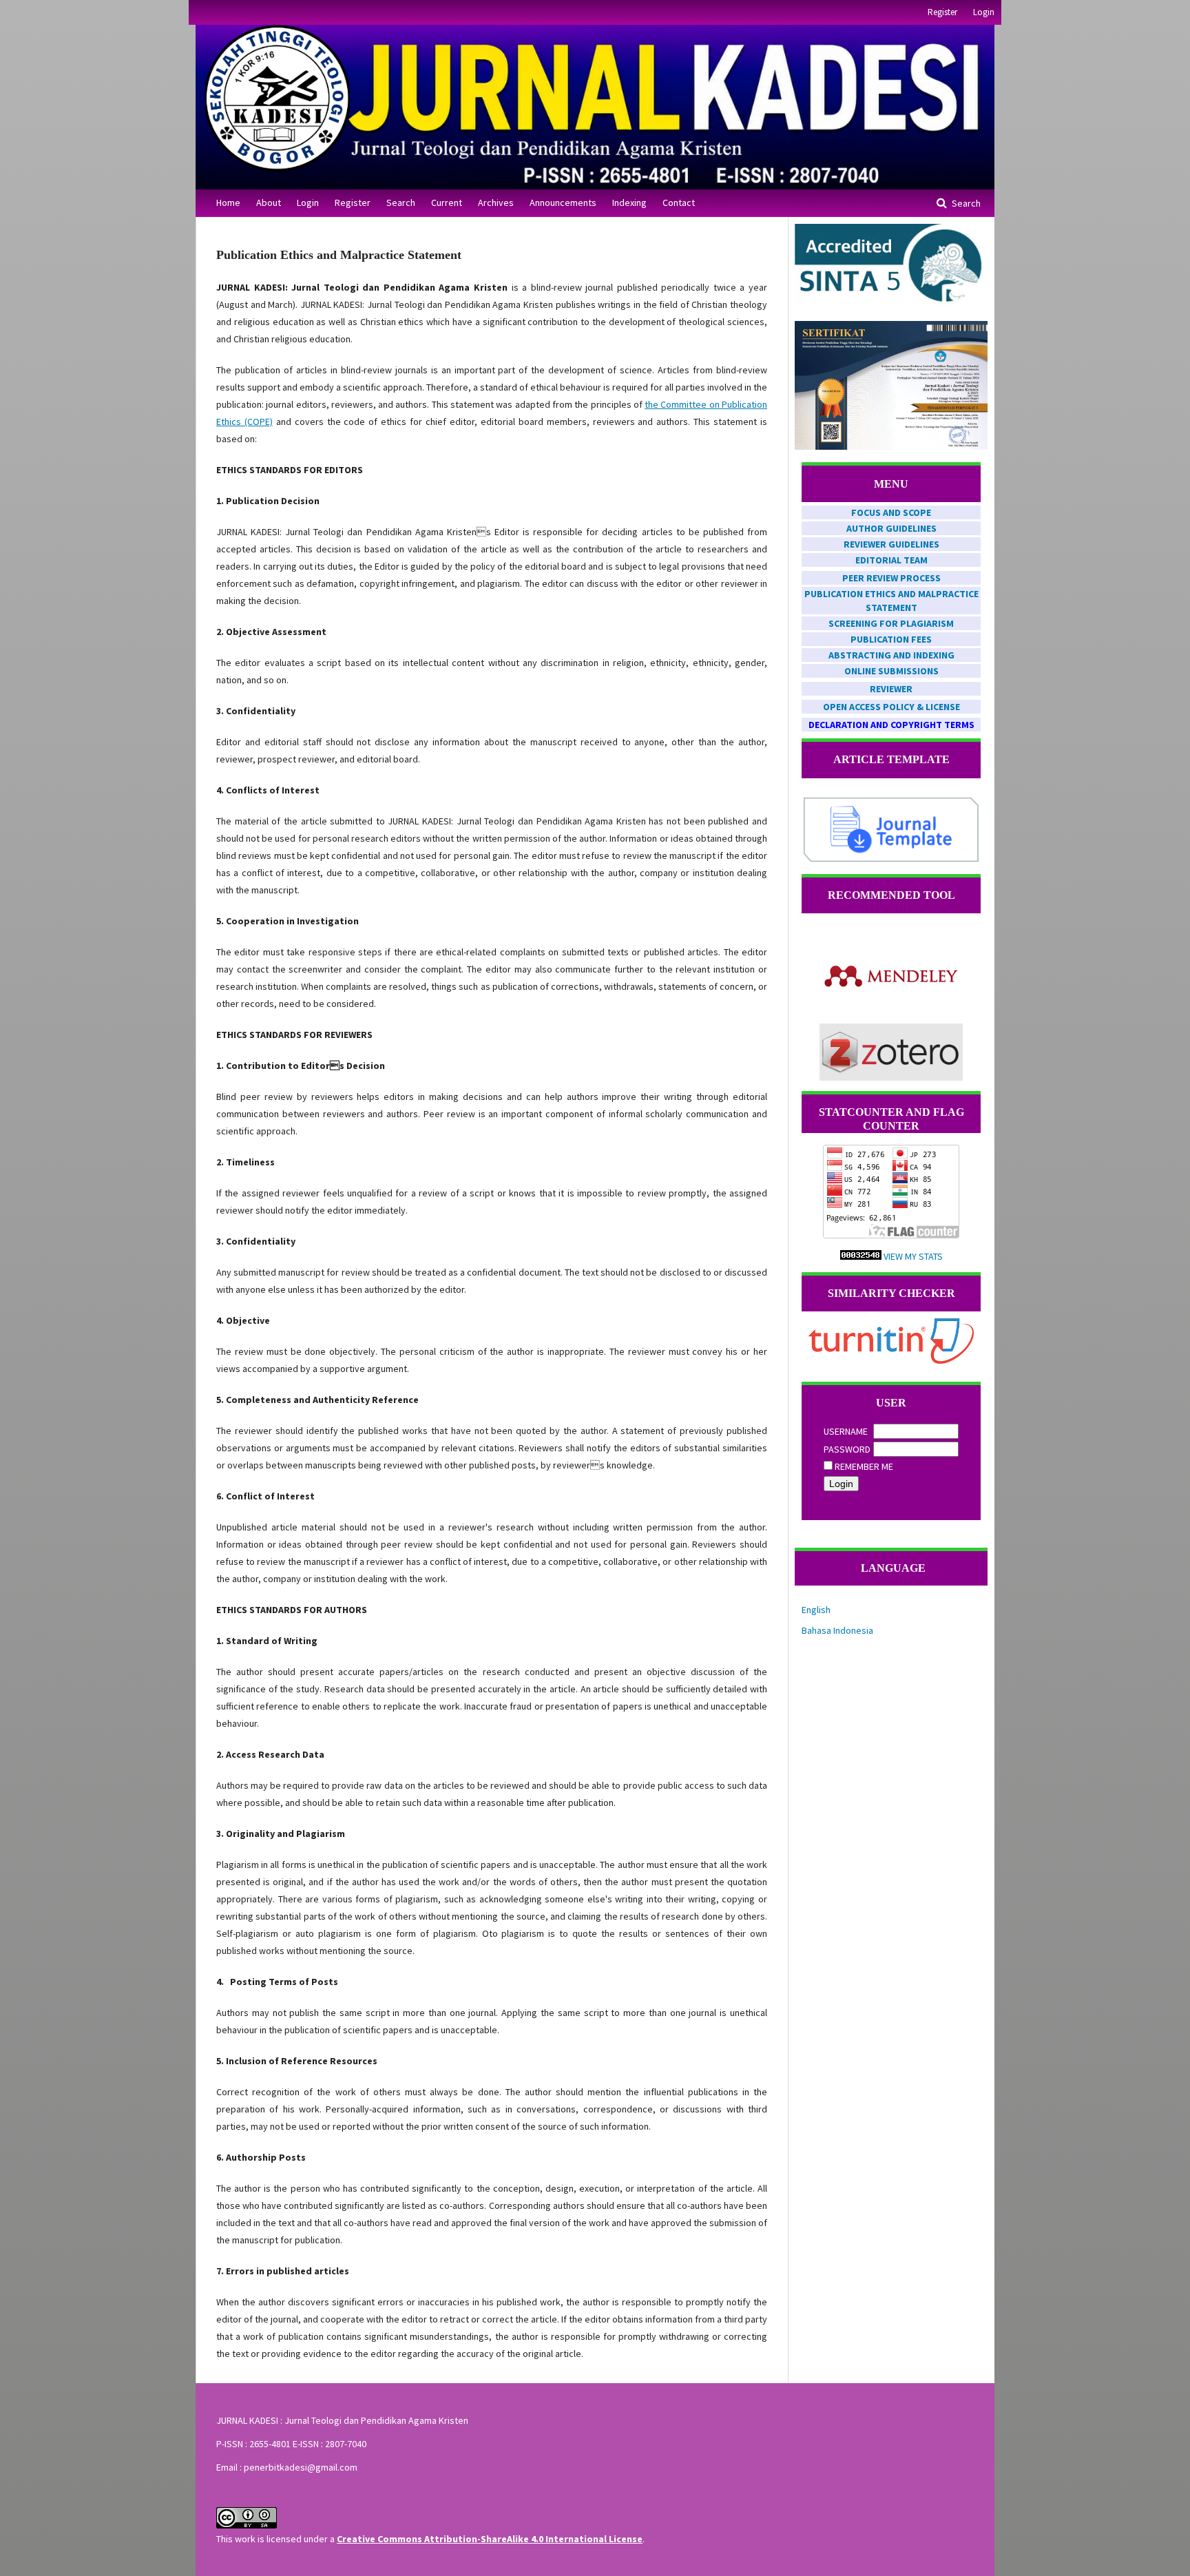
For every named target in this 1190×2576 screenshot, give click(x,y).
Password (847, 1449)
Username (846, 1431)
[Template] (891, 860)
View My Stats (913, 1256)
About (269, 202)
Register (353, 202)
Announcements (563, 202)
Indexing (629, 202)
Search (401, 202)
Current (447, 202)
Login (308, 202)
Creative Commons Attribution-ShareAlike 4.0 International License (490, 2539)
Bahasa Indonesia (837, 1630)
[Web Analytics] (861, 1256)
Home (228, 202)
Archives (496, 202)
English (816, 1610)
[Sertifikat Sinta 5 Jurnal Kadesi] (891, 446)
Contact (679, 202)
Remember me (864, 1466)
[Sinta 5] (891, 302)
